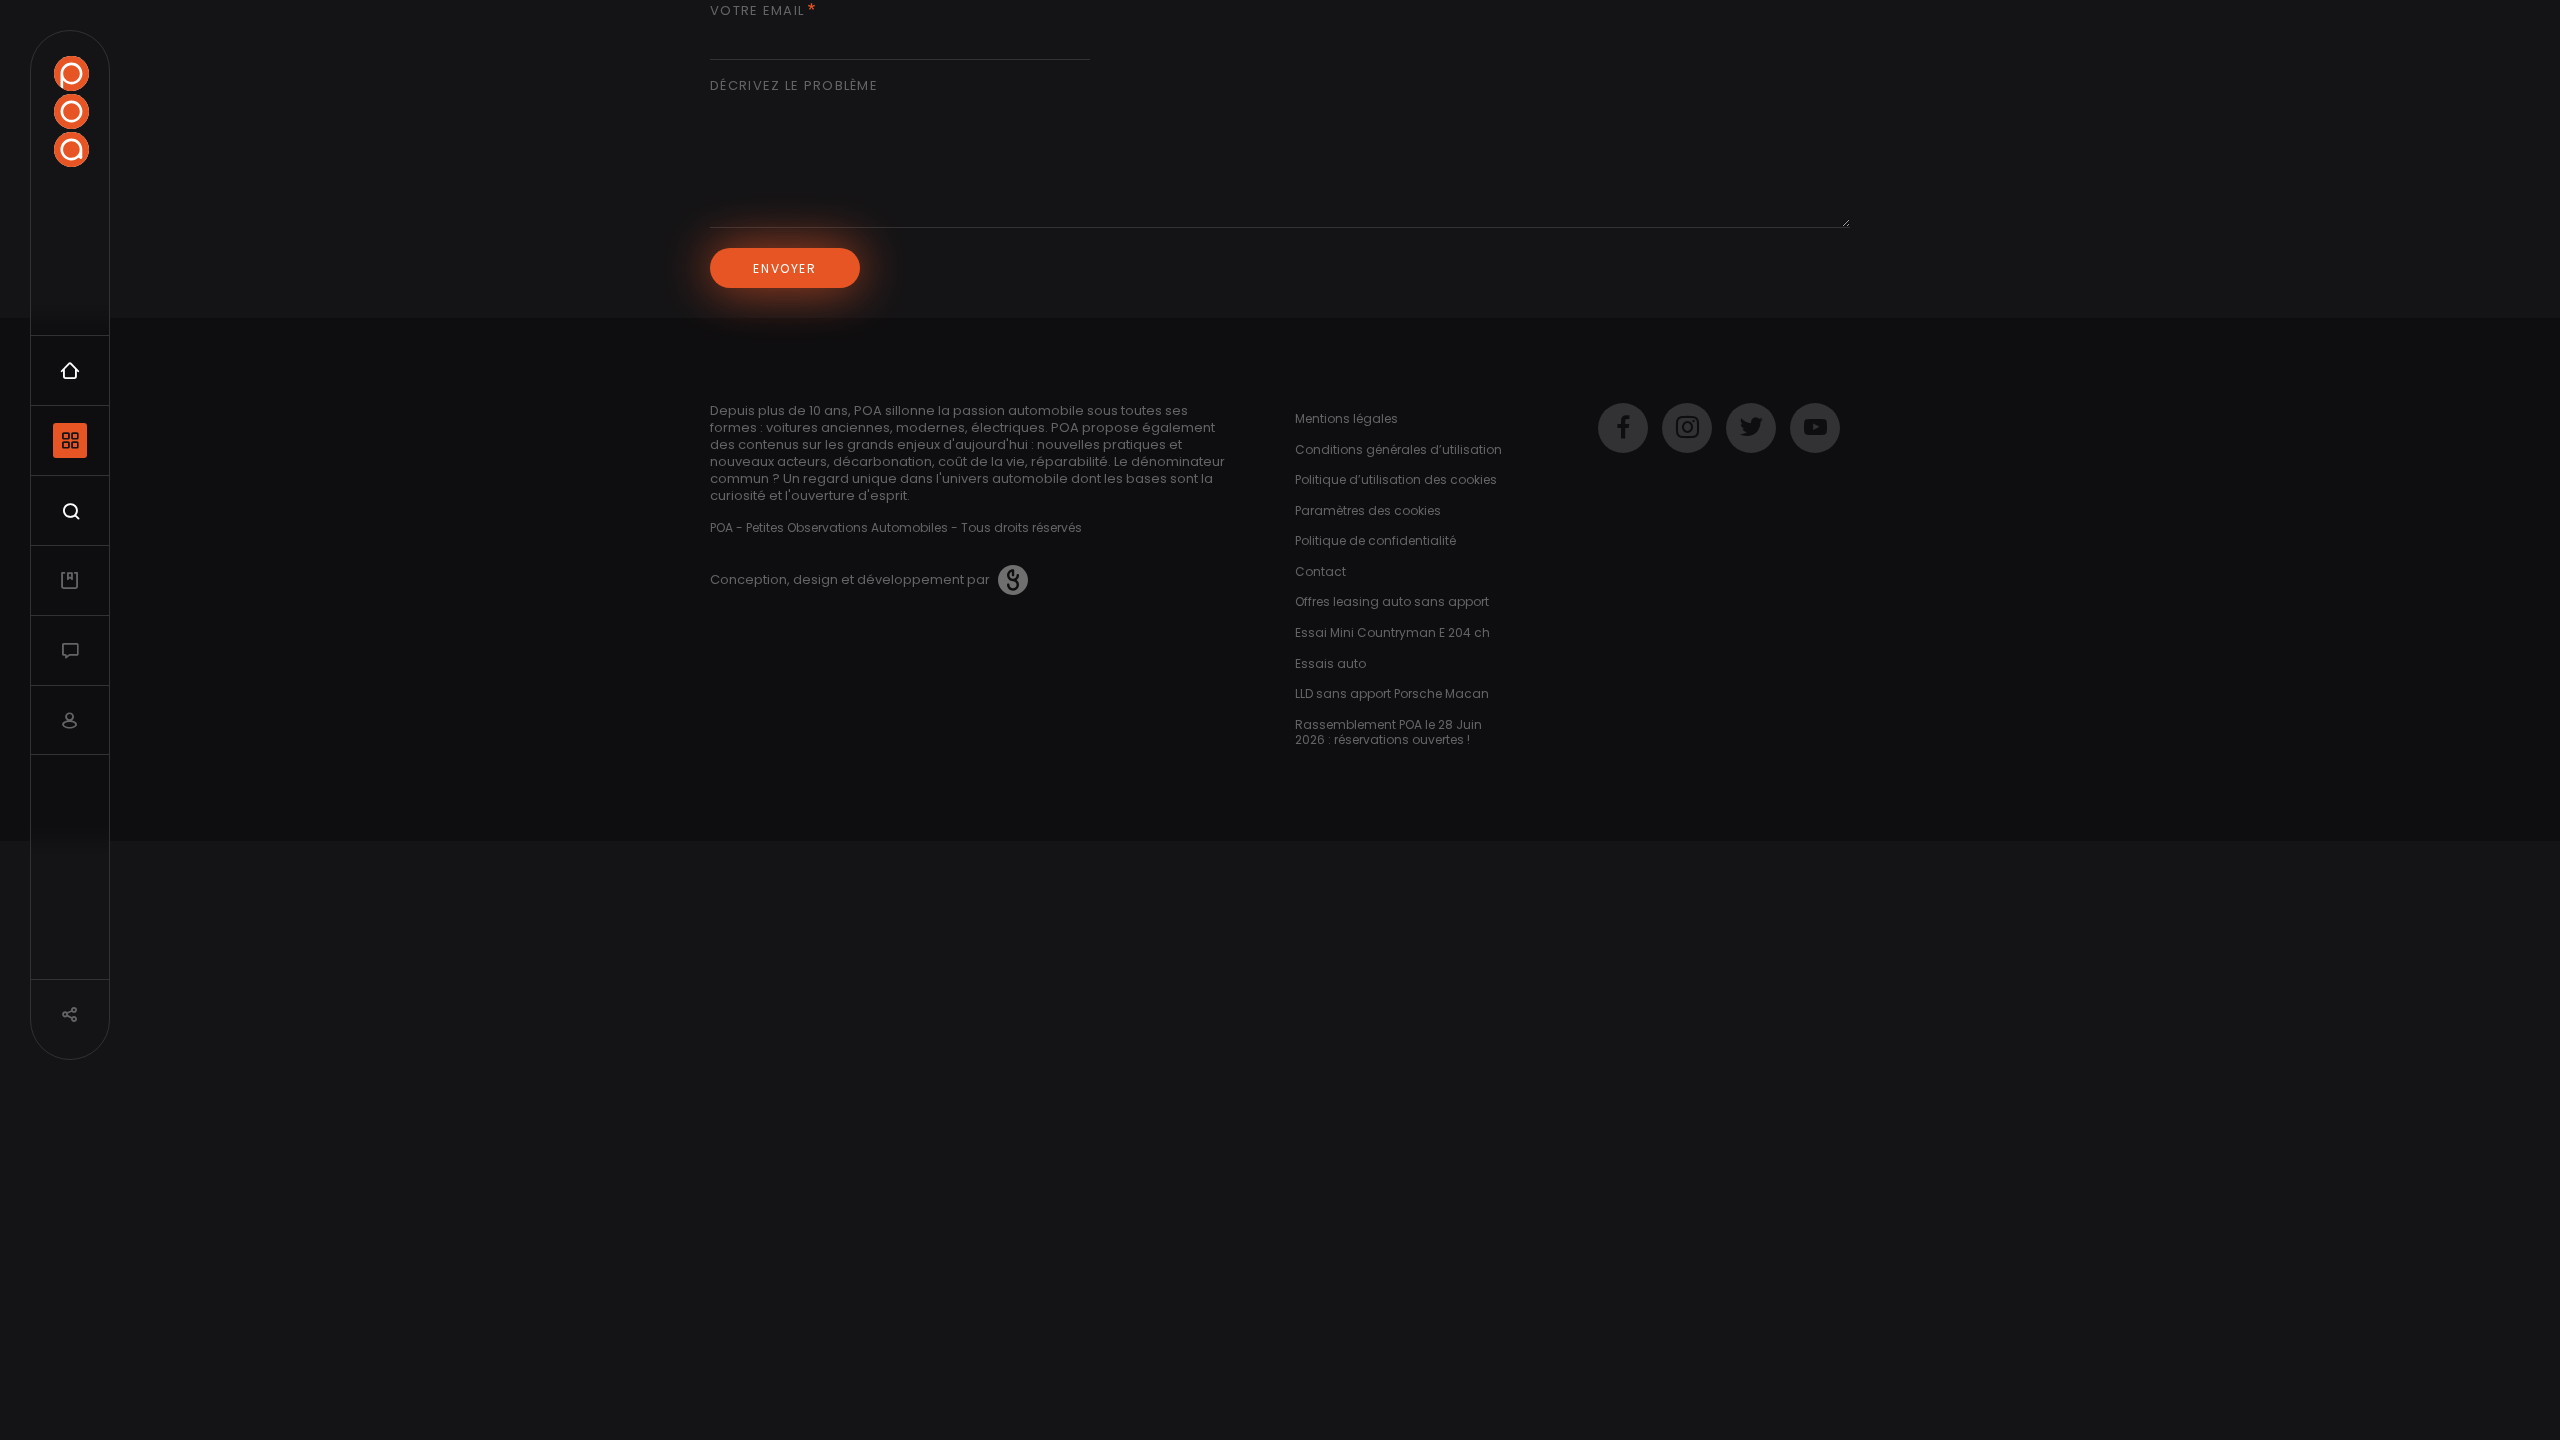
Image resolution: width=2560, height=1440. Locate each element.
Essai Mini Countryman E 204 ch (1392, 632)
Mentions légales (1346, 418)
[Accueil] (71, 111)
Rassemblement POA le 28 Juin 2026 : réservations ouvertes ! (1388, 732)
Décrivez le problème (794, 86)
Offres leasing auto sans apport (1392, 601)
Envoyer (784, 268)
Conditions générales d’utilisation (1398, 449)
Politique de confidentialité (1375, 540)
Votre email (757, 11)
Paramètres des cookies (1368, 510)
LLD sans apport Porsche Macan (1392, 693)
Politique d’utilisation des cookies (1396, 479)
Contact (1320, 571)
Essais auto (1330, 663)
